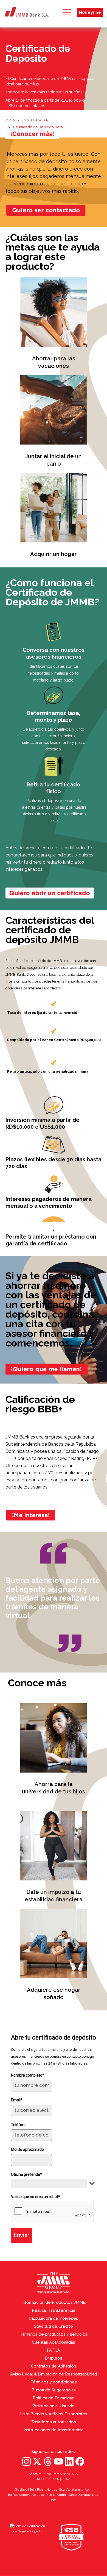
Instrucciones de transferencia (54, 2430)
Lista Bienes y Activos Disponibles (54, 2414)
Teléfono (19, 2125)
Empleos (54, 2358)
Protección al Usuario (54, 2406)
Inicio (10, 120)
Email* (17, 2100)
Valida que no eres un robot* (36, 2197)
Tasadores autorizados (54, 2422)
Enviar (22, 2235)
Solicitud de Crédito (54, 2326)
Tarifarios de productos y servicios (54, 2334)
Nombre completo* (28, 2075)
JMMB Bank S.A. (35, 120)
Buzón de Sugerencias (54, 2390)
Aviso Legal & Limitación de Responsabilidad (54, 2374)
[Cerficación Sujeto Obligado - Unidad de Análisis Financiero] (27, 2537)
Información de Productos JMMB (54, 2302)
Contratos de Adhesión (54, 2366)
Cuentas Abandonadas (54, 2342)
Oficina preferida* (26, 2174)
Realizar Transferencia (54, 2310)
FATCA (54, 2350)
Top (101, 2308)
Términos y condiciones (54, 2382)
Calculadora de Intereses (54, 2318)
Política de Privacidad (54, 2398)
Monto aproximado (27, 2149)
